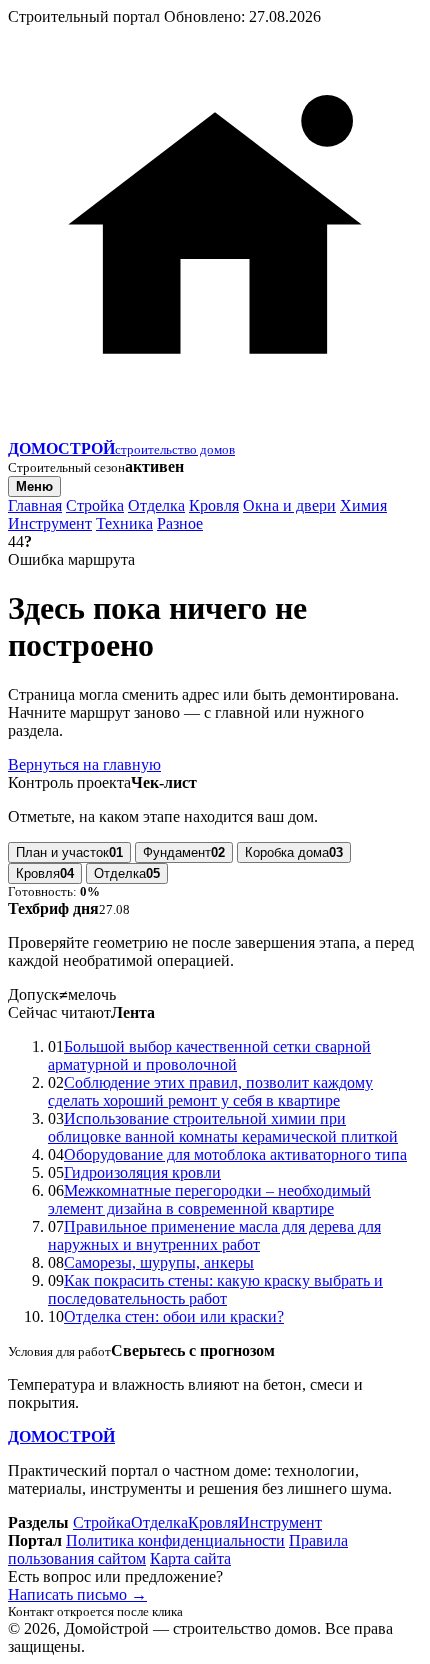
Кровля (214, 505)
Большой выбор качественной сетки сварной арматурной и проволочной (209, 1055)
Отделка (156, 505)
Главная (35, 505)
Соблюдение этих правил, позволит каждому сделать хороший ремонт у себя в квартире (210, 1091)
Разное (180, 523)
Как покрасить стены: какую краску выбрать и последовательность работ (215, 1289)
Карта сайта (190, 1558)
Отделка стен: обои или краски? (174, 1316)
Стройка (95, 505)
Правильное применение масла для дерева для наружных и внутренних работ (214, 1235)
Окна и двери (289, 505)
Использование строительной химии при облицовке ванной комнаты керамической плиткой (223, 1127)
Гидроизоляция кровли (142, 1172)
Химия (363, 505)
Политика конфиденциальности (175, 1540)
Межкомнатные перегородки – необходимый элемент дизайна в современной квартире (209, 1199)
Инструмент (50, 523)
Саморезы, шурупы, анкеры (159, 1262)
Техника (124, 523)
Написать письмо (77, 1594)
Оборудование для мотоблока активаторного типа (235, 1154)
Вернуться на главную (84, 764)
